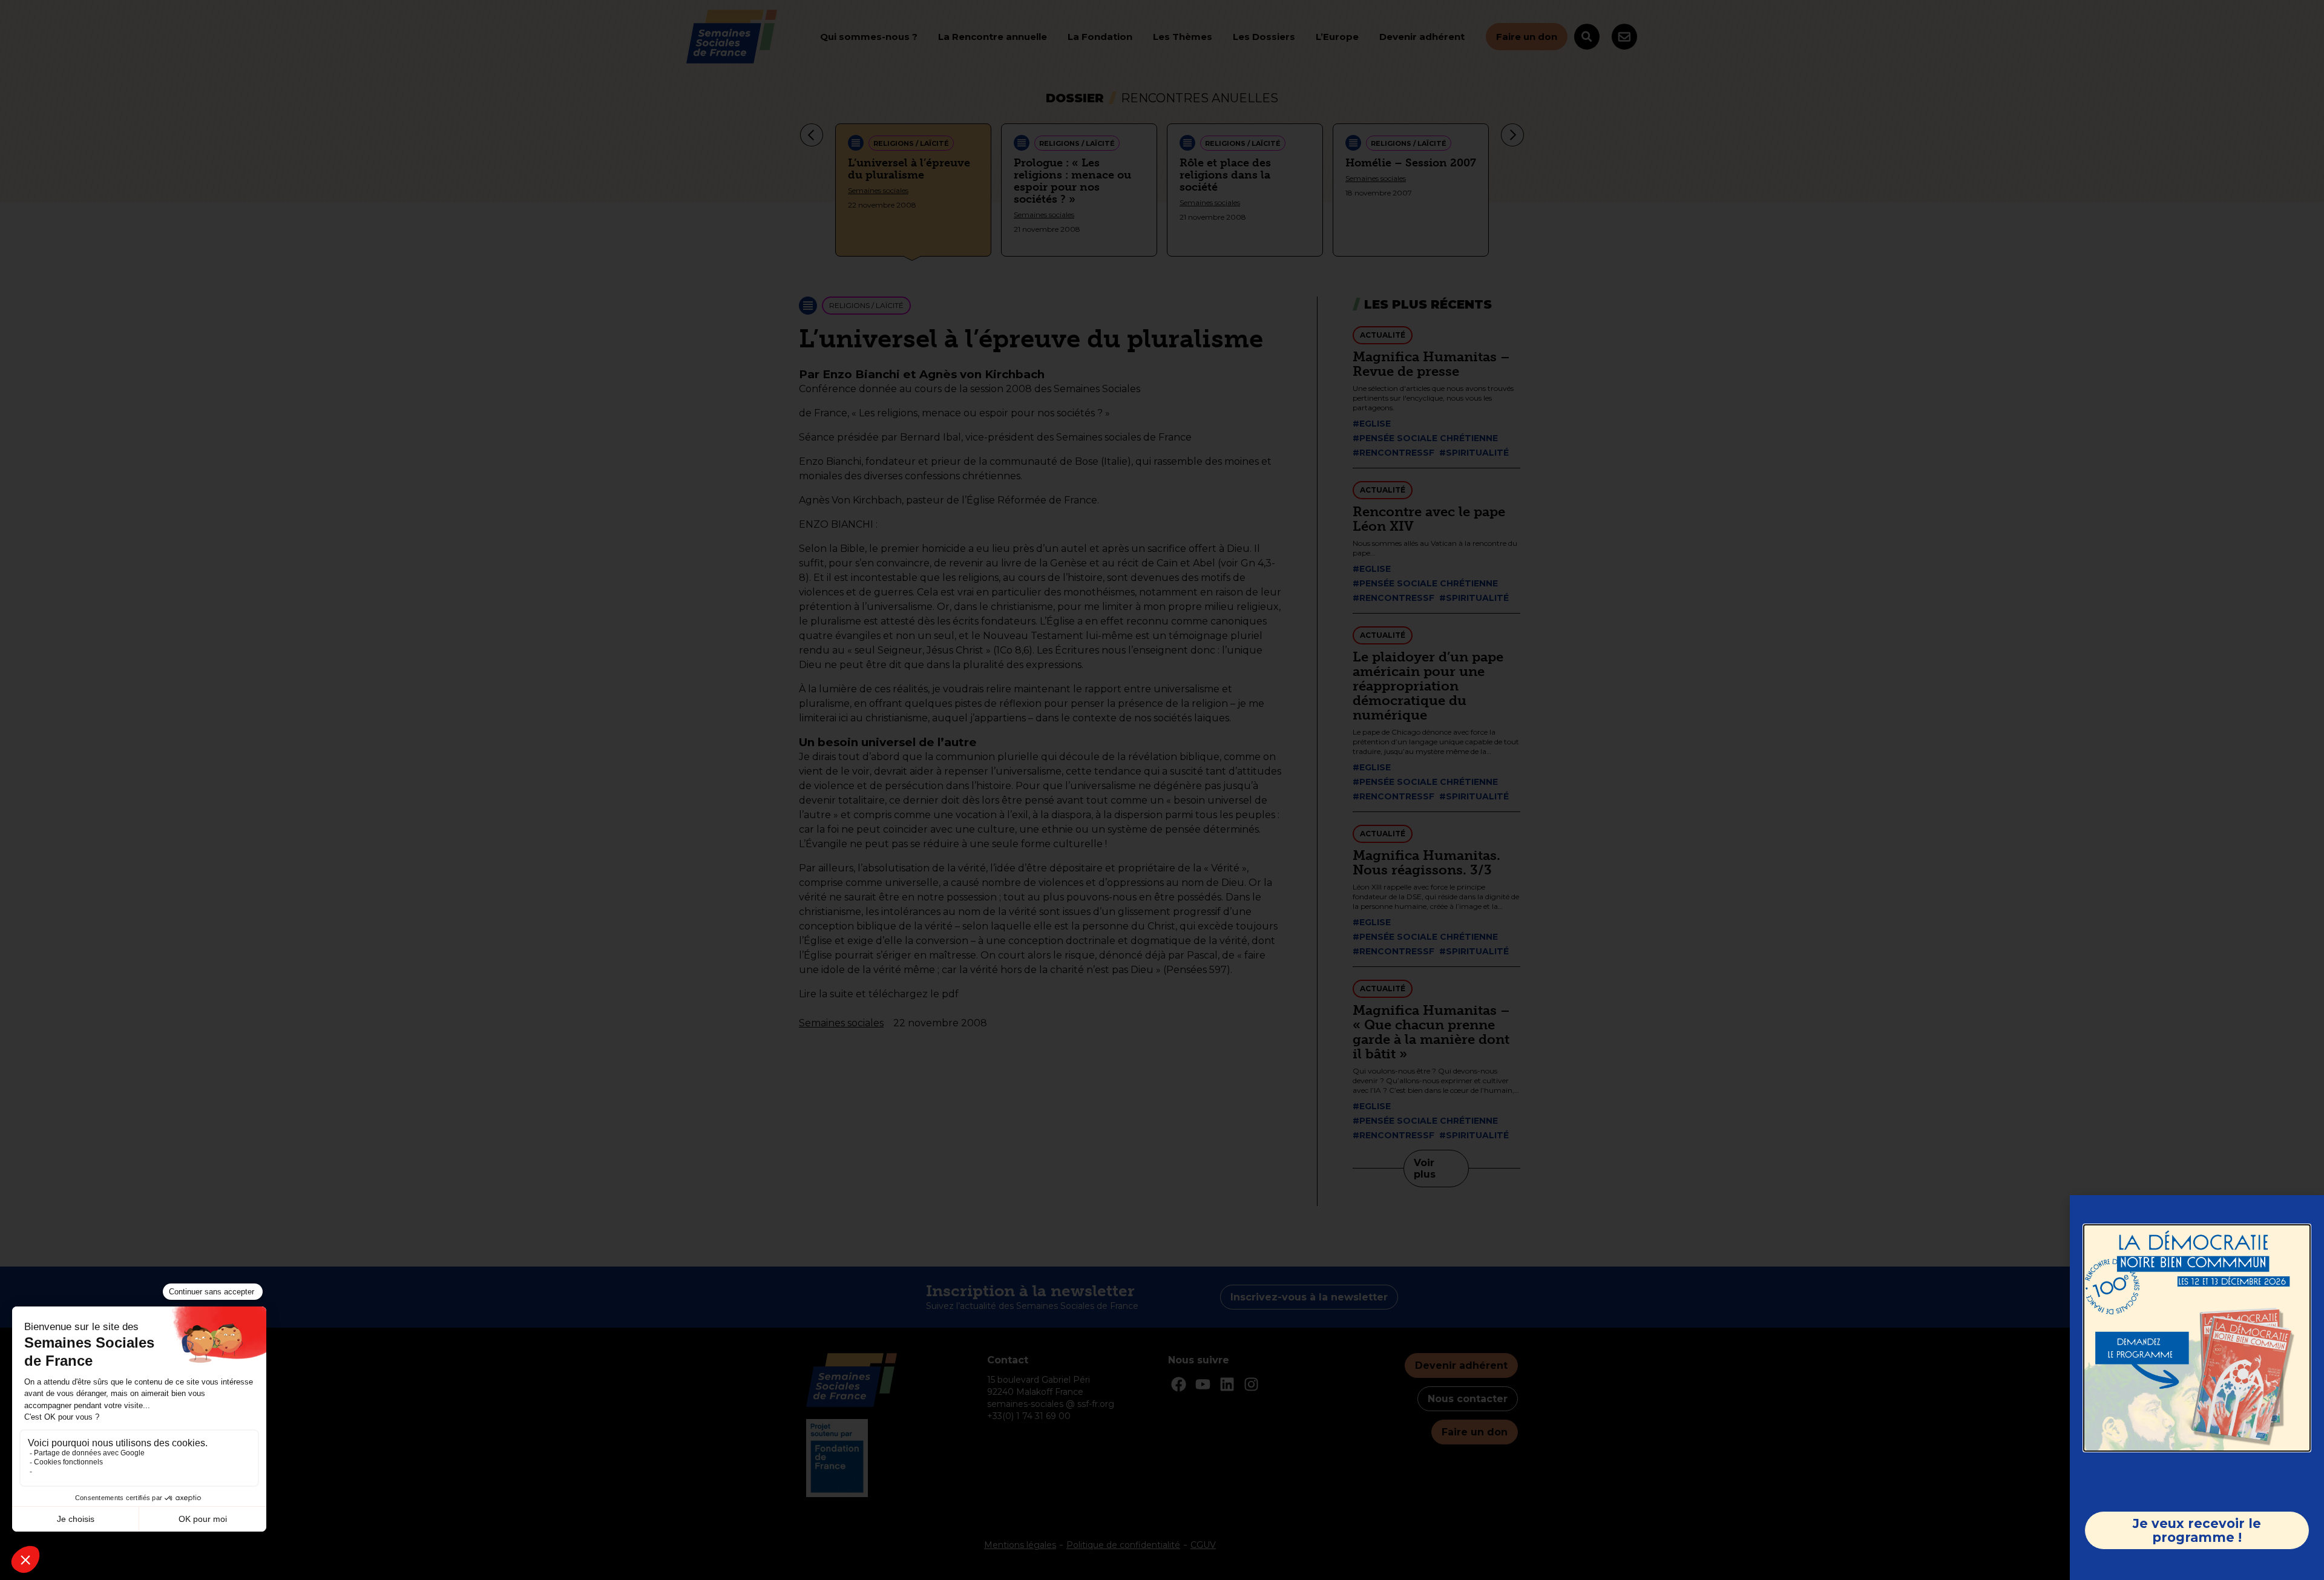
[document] (1162, 790)
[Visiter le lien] (2197, 1338)
